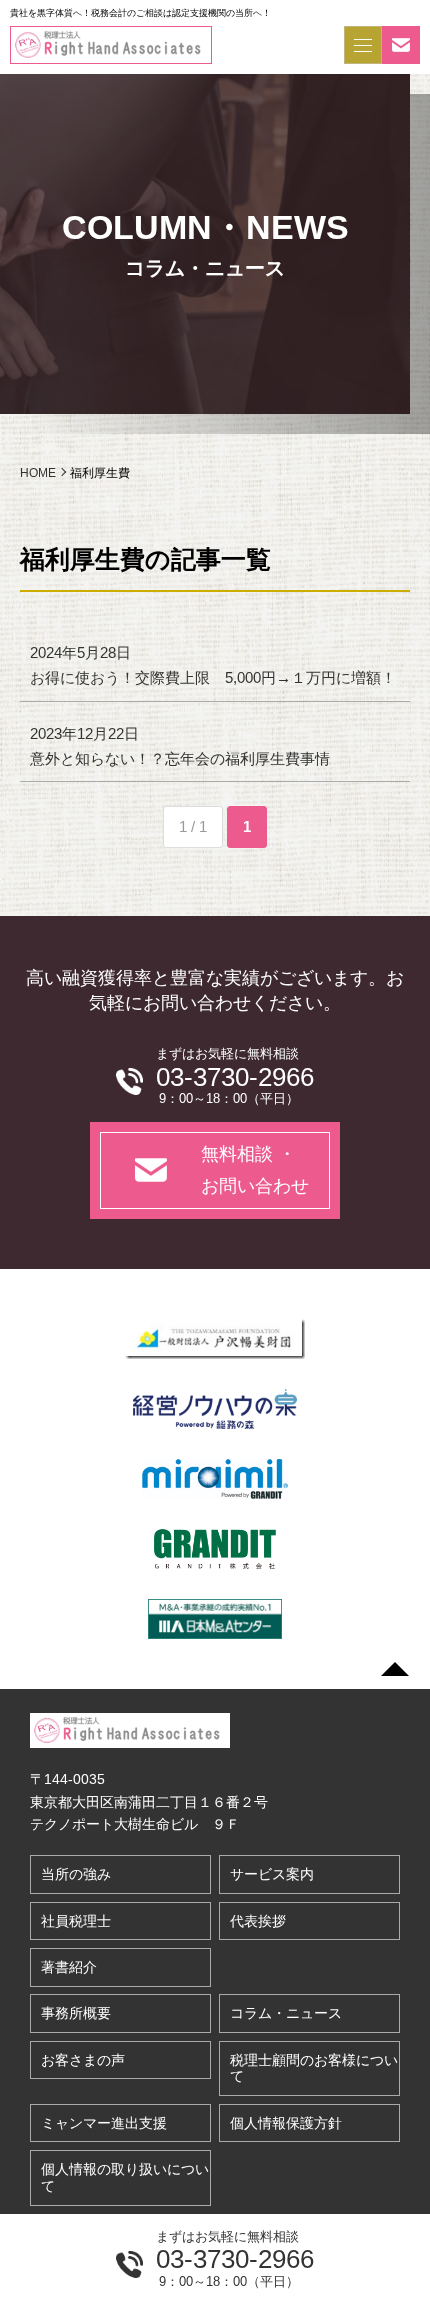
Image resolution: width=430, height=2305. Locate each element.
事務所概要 (76, 2013)
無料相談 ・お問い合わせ (255, 1170)
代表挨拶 (258, 1921)
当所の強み (76, 1874)
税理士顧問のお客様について (314, 2068)
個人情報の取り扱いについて (125, 2177)
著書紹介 (69, 1967)
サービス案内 (272, 1874)
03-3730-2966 (235, 2259)
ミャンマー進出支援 (104, 2123)
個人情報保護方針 (286, 2123)
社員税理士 (76, 1921)
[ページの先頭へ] (395, 1669)
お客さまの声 (83, 2060)
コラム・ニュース (286, 2013)
